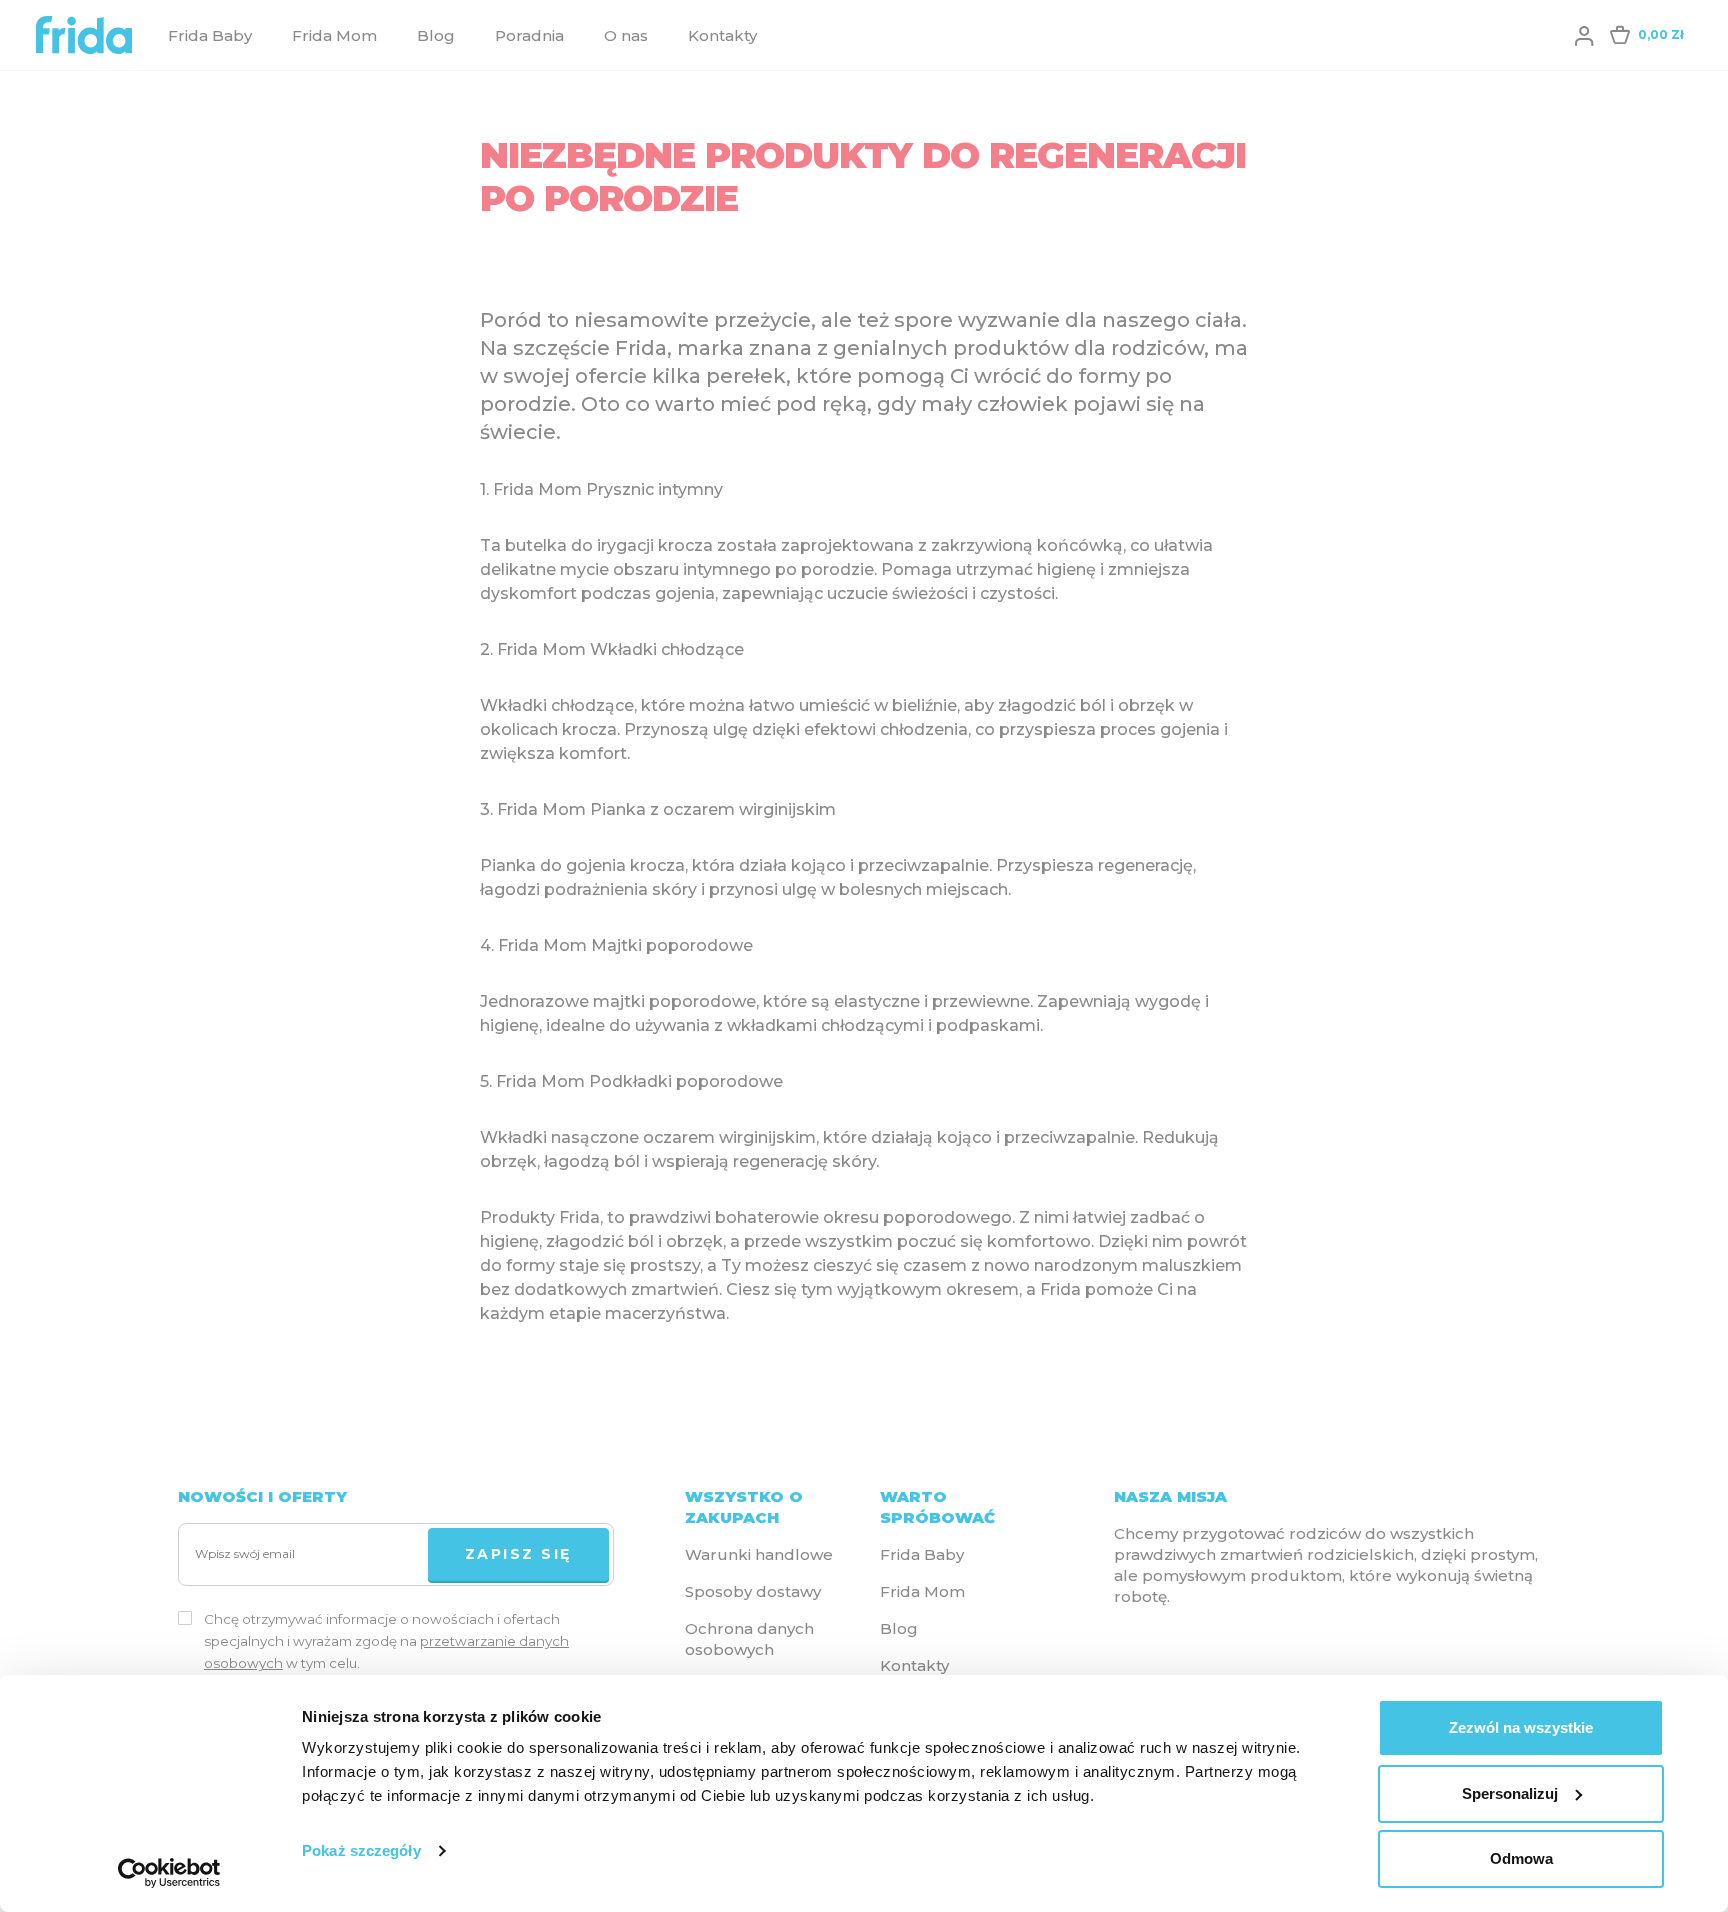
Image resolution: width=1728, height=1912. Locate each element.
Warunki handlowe (759, 1554)
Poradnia (529, 35)
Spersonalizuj (1510, 1793)
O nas (626, 35)
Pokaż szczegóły (361, 1850)
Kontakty (722, 35)
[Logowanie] (1584, 35)
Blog (436, 35)
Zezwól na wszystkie (1521, 1727)
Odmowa (1521, 1858)
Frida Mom (334, 35)
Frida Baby (210, 35)
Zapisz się (518, 1554)
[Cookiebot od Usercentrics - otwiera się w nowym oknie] (169, 1873)
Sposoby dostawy (753, 1591)
